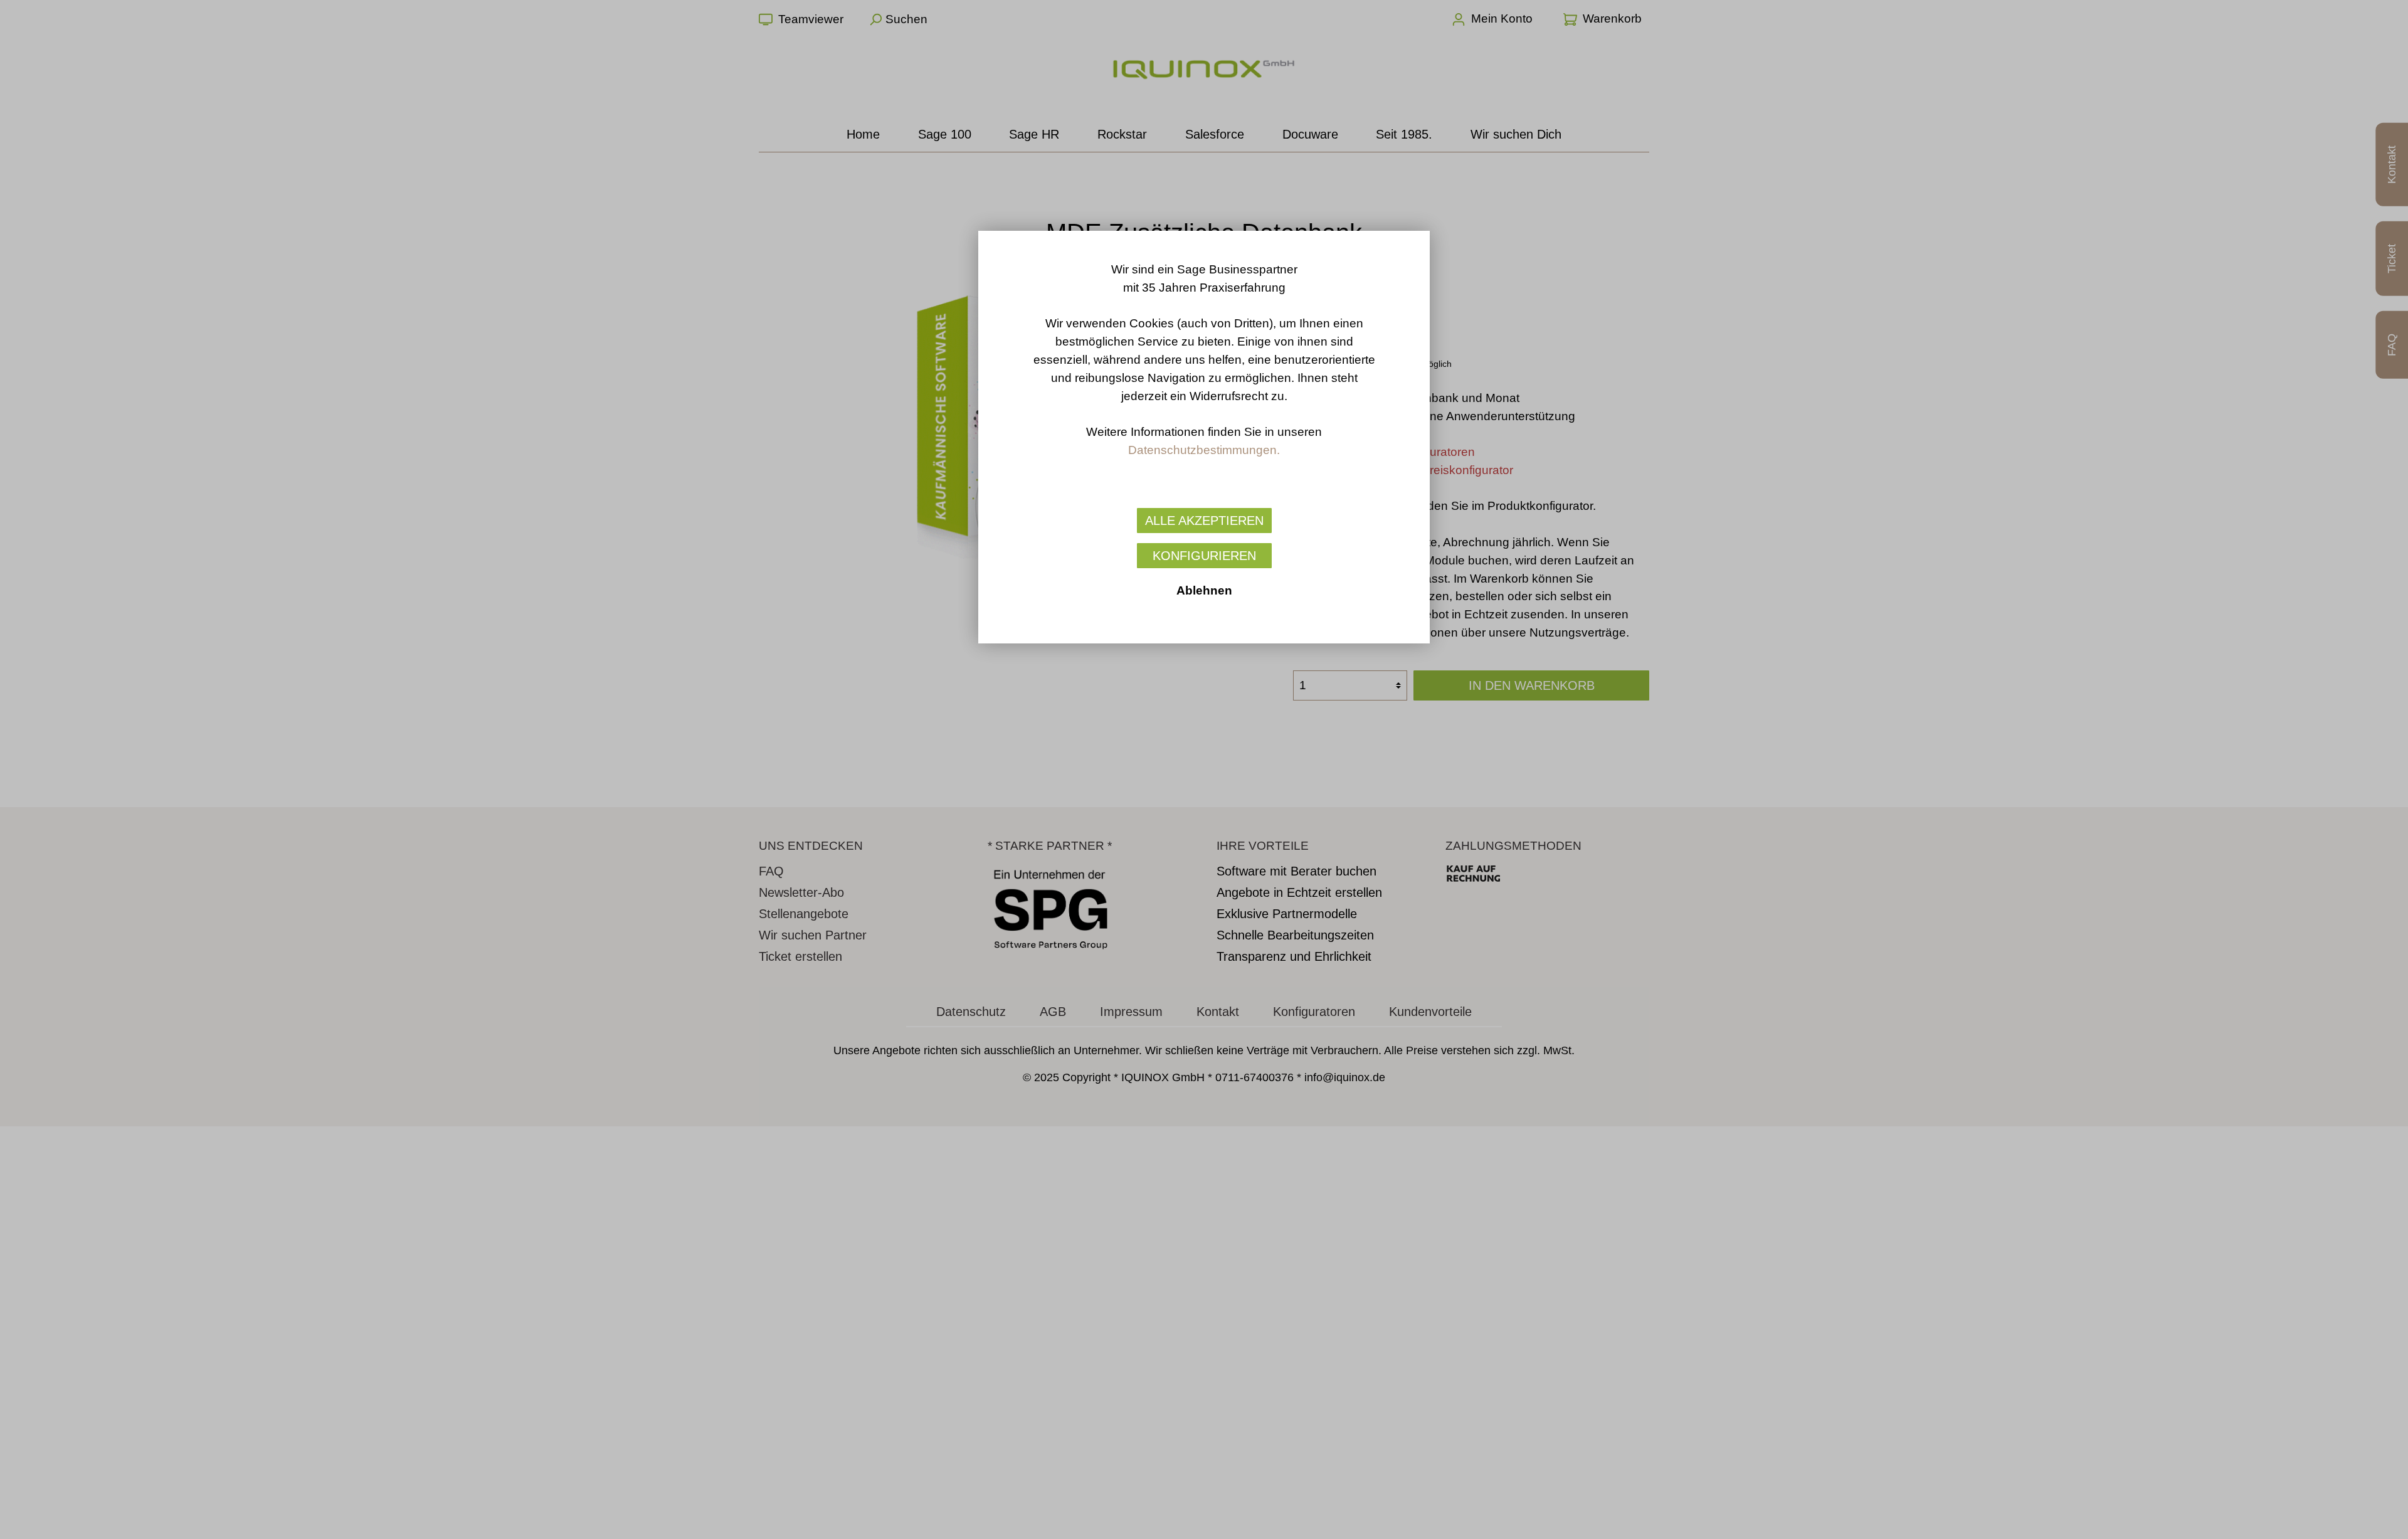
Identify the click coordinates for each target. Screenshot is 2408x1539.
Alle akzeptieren (1204, 521)
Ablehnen (1204, 590)
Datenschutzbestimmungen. (1204, 450)
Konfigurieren (1204, 556)
